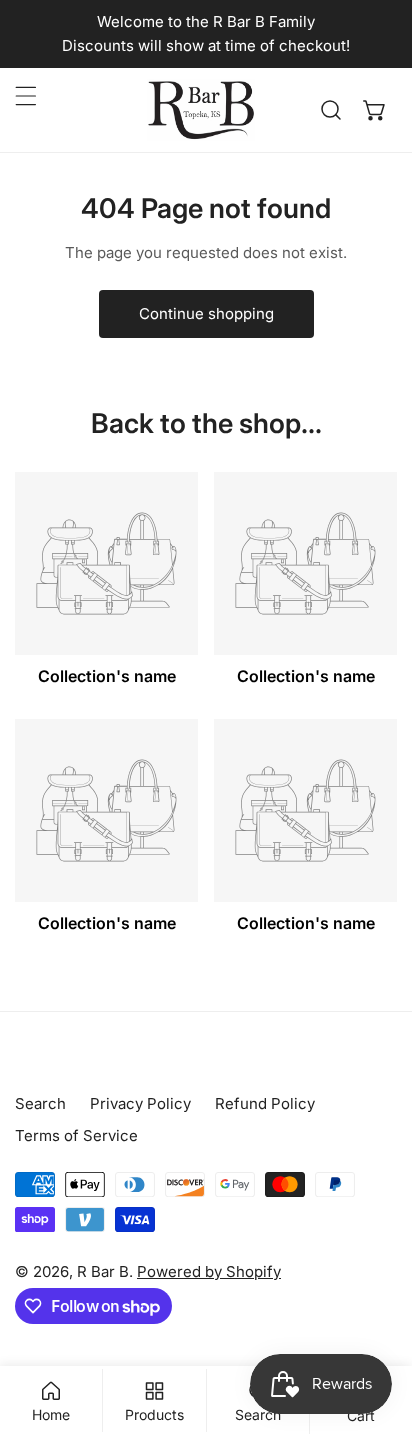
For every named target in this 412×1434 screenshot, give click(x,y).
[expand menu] (26, 96)
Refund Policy (265, 1103)
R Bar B (103, 1271)
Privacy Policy (140, 1103)
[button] (375, 110)
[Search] (331, 110)
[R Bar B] (201, 110)
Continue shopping (206, 313)
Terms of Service (76, 1135)
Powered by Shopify (209, 1271)
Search (40, 1103)
